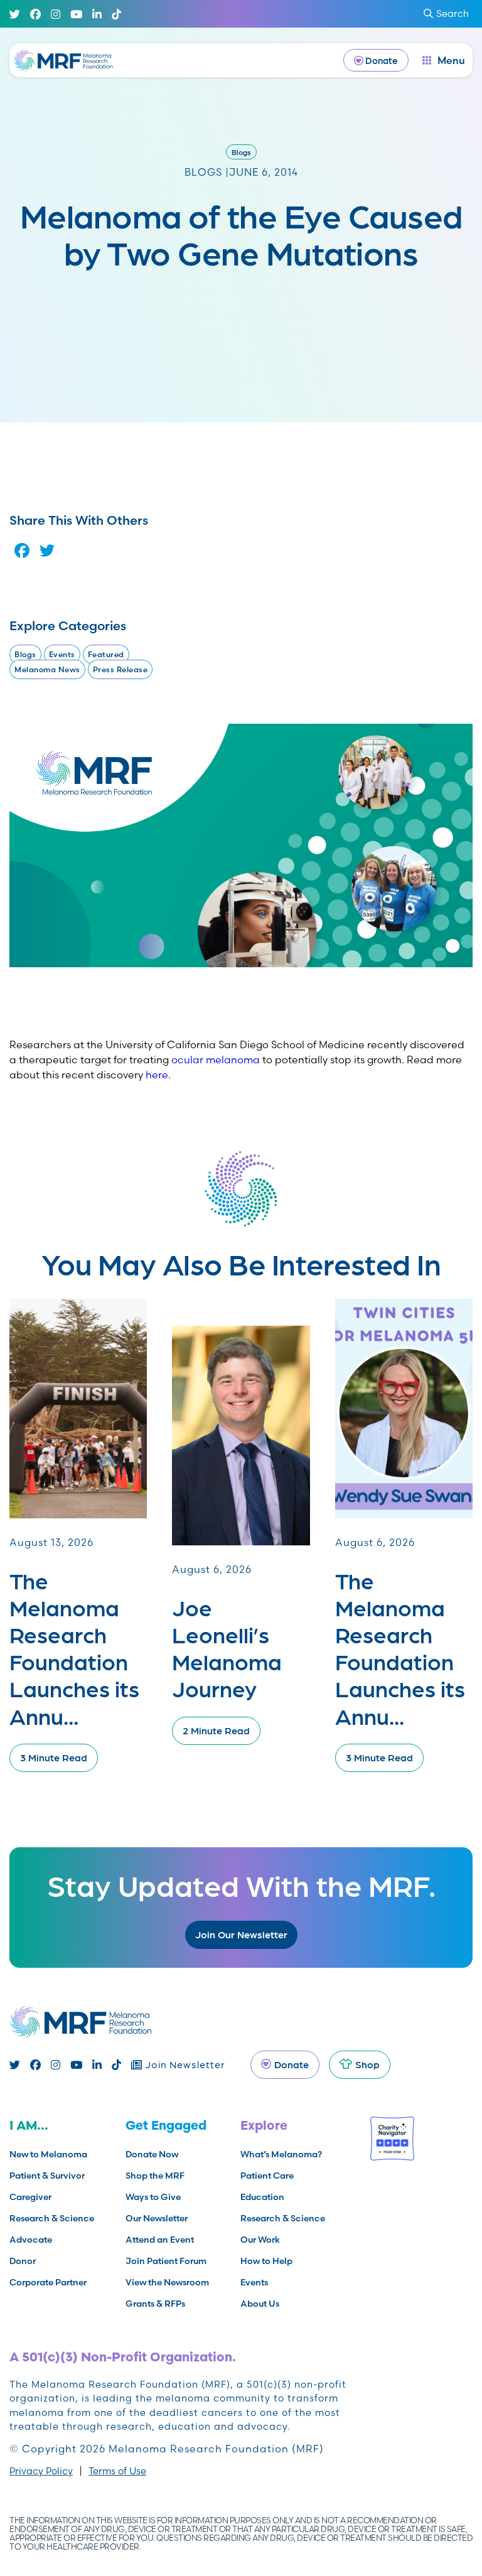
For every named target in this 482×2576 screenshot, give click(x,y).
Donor (23, 2261)
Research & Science (52, 2218)
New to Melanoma (48, 2154)
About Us (260, 2304)
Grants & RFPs (155, 2304)
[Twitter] (15, 14)
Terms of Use (117, 2471)
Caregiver (30, 2197)
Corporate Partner (48, 2282)
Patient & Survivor (47, 2176)
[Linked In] (97, 14)
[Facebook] (35, 14)
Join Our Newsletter (241, 1934)
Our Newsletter (157, 2218)
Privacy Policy (41, 2471)
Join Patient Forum (166, 2261)
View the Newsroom (167, 2282)
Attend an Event (160, 2240)
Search (453, 13)
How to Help (266, 2261)
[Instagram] (56, 14)
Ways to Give (153, 2197)
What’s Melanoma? (281, 2154)
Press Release (120, 669)
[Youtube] (76, 14)
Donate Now (152, 2154)
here (157, 1075)
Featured (106, 654)
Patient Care (267, 2176)
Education (262, 2197)
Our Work (260, 2240)
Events (62, 654)
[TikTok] (116, 14)
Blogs (241, 152)
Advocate (31, 2240)
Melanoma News (47, 669)
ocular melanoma (216, 1060)
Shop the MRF (155, 2176)
